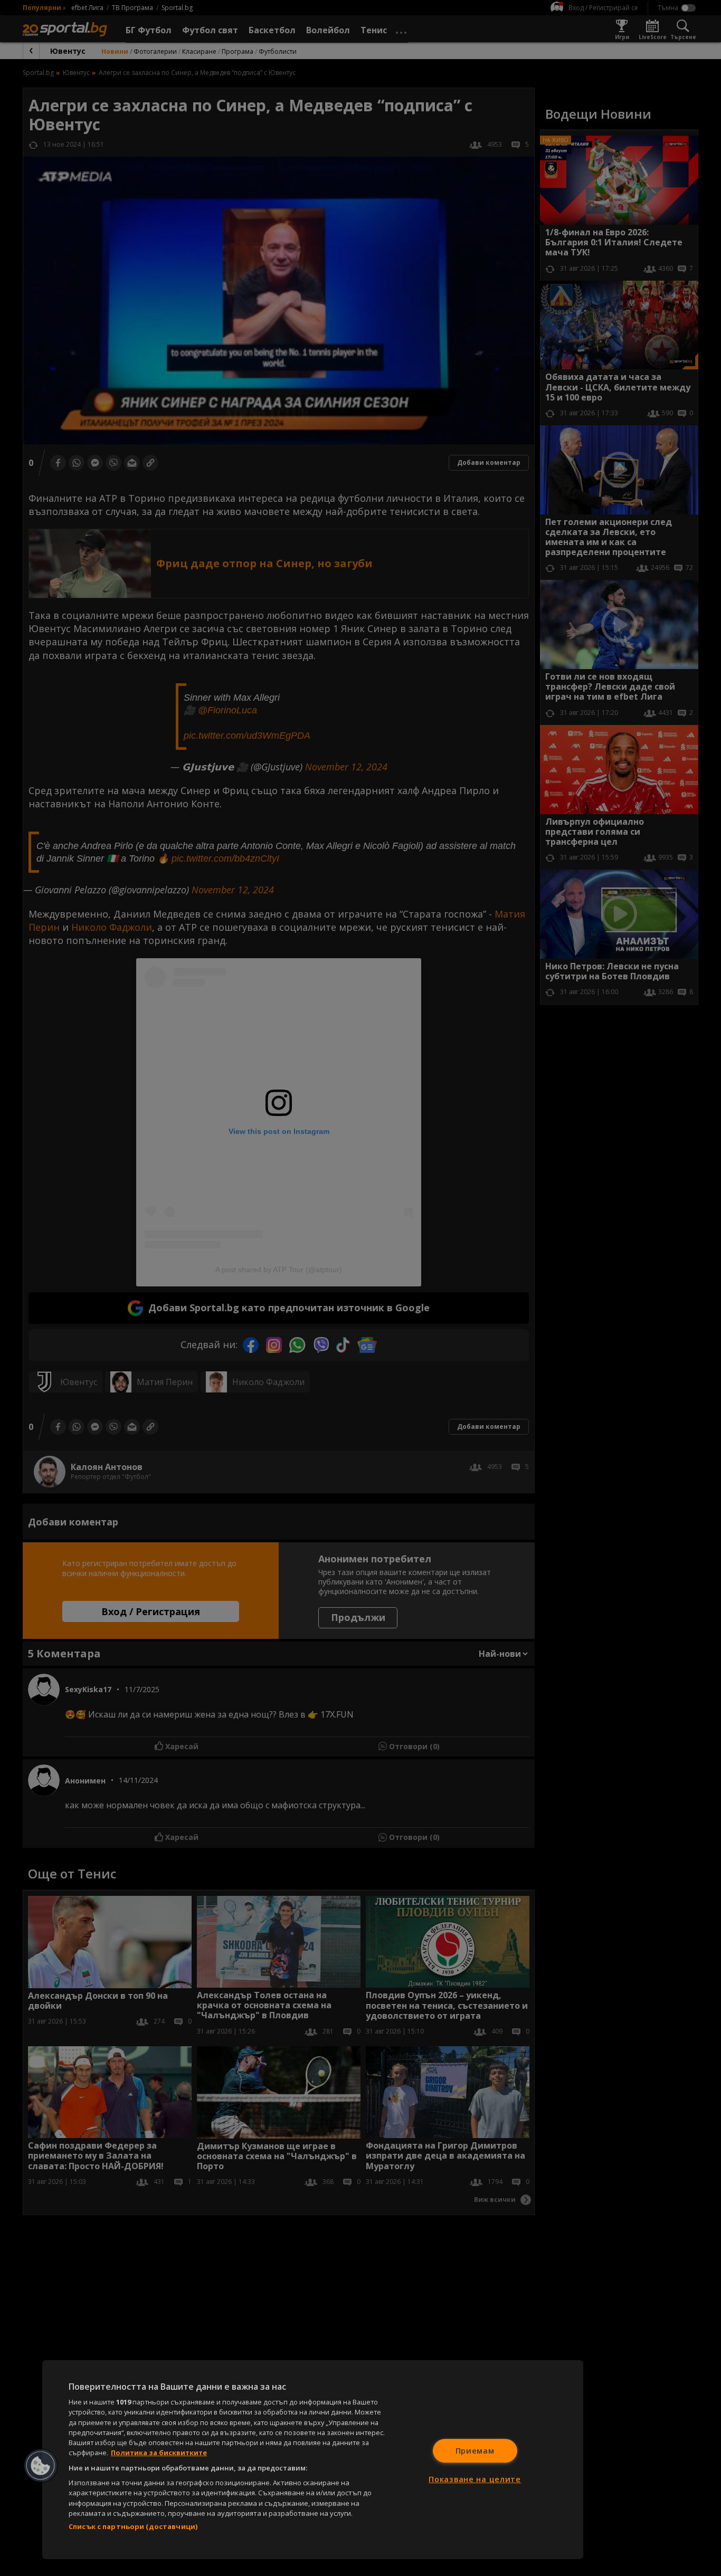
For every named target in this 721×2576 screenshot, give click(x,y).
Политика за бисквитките (159, 2453)
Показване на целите (475, 2479)
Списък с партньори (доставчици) (133, 2526)
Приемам (475, 2451)
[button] (41, 2466)
